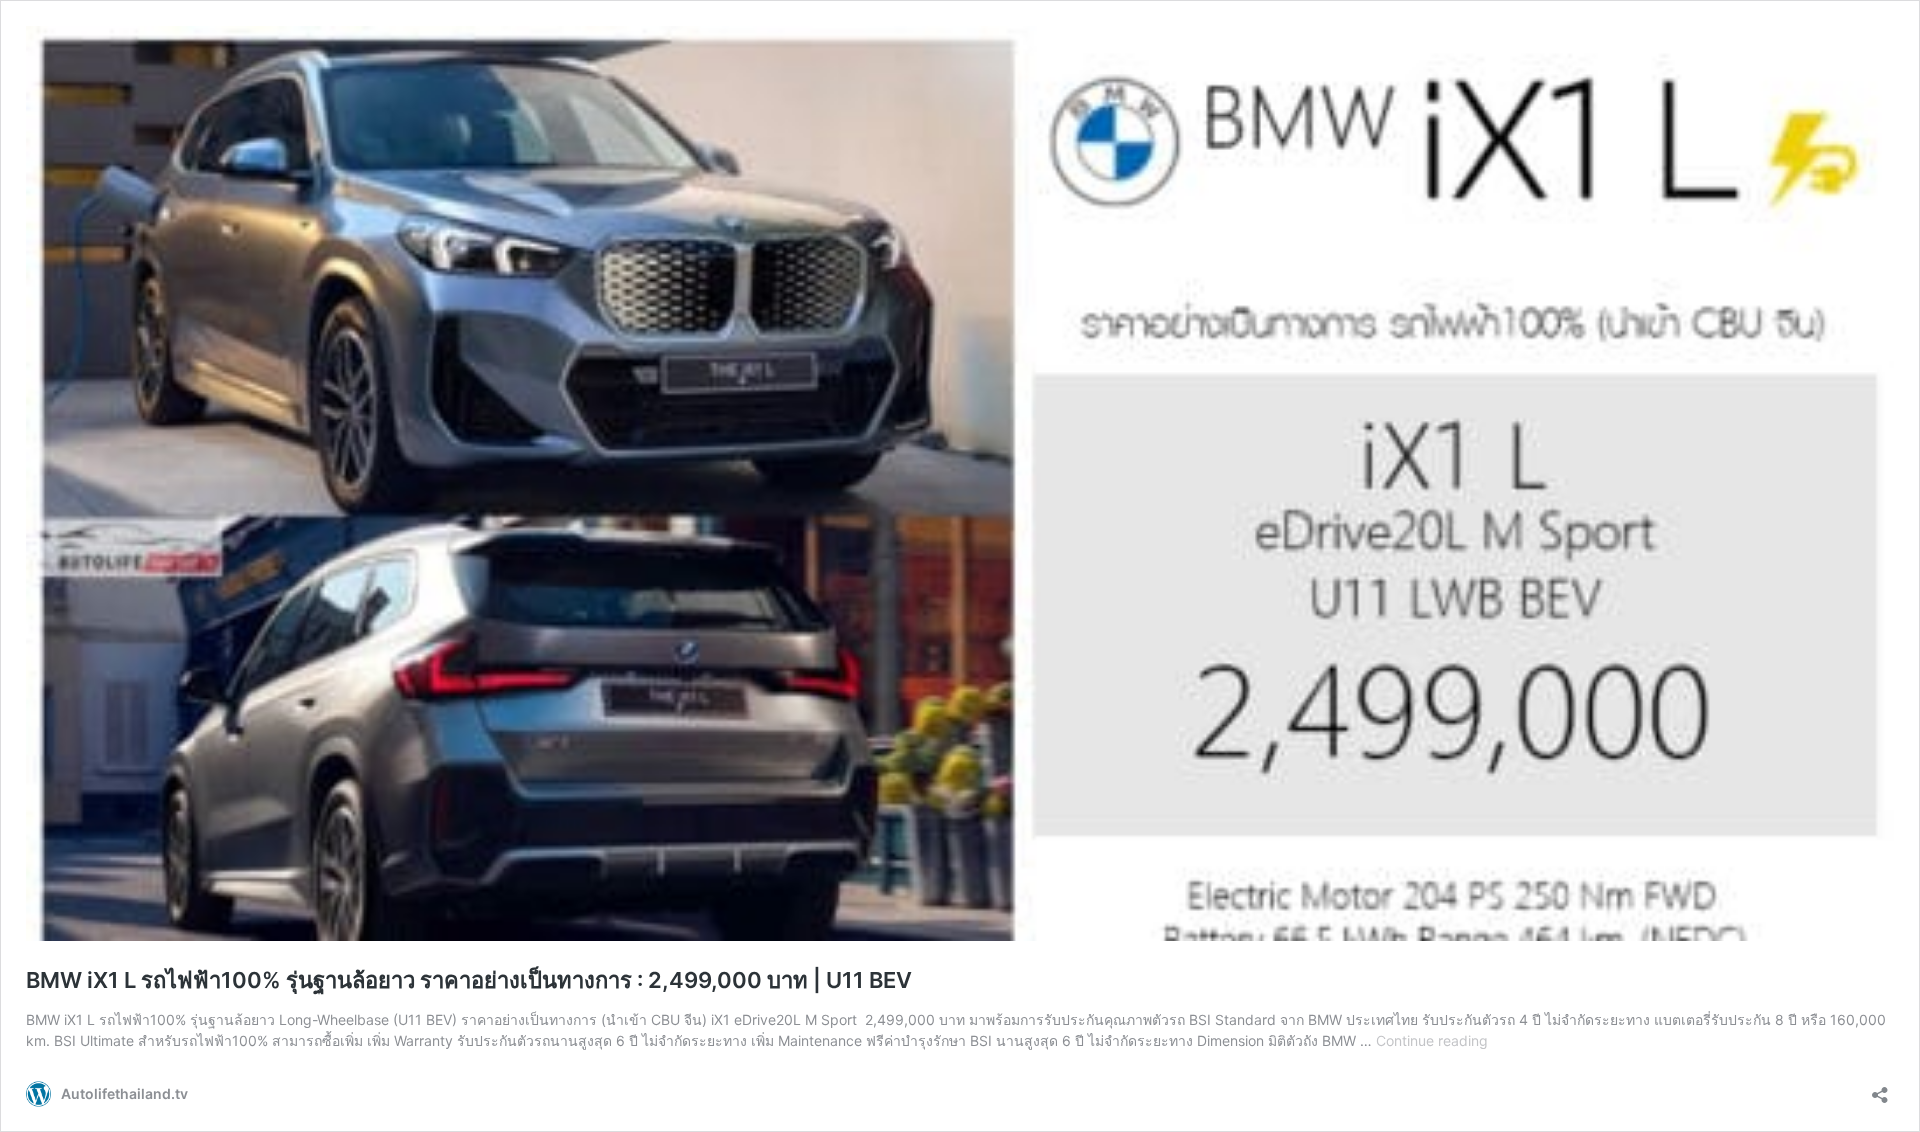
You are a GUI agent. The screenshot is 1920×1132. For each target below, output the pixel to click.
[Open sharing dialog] (1880, 1088)
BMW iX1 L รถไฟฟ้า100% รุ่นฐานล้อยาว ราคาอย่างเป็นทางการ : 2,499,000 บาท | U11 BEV (469, 980)
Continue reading (1432, 1040)
